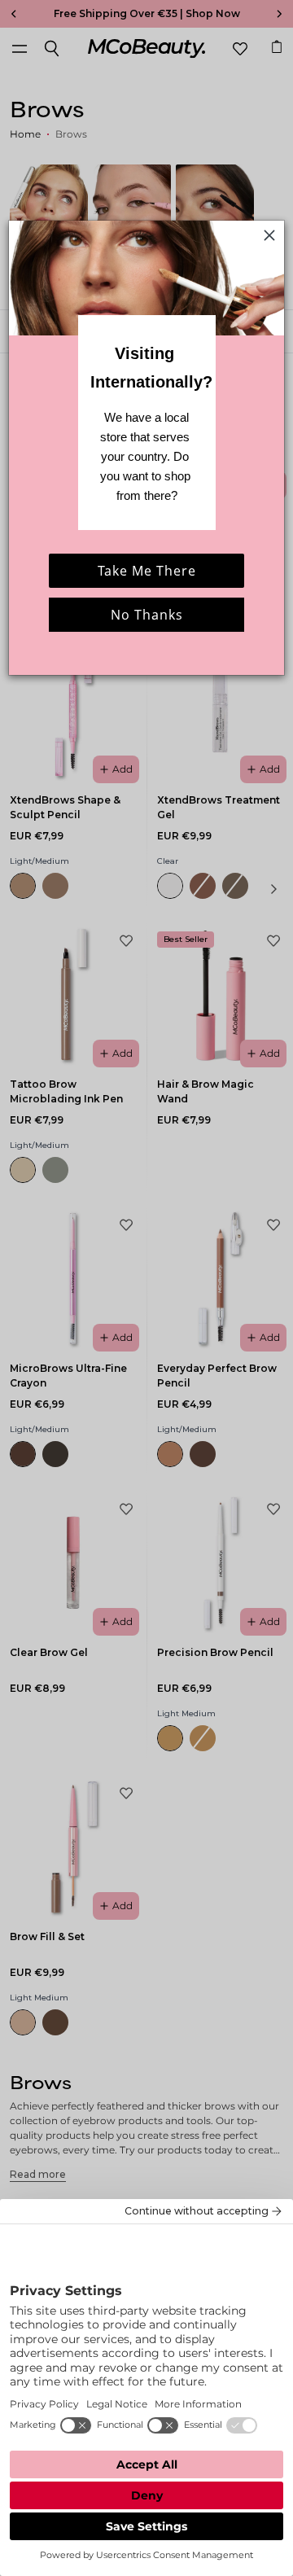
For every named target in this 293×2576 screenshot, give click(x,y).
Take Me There (147, 571)
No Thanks (147, 615)
